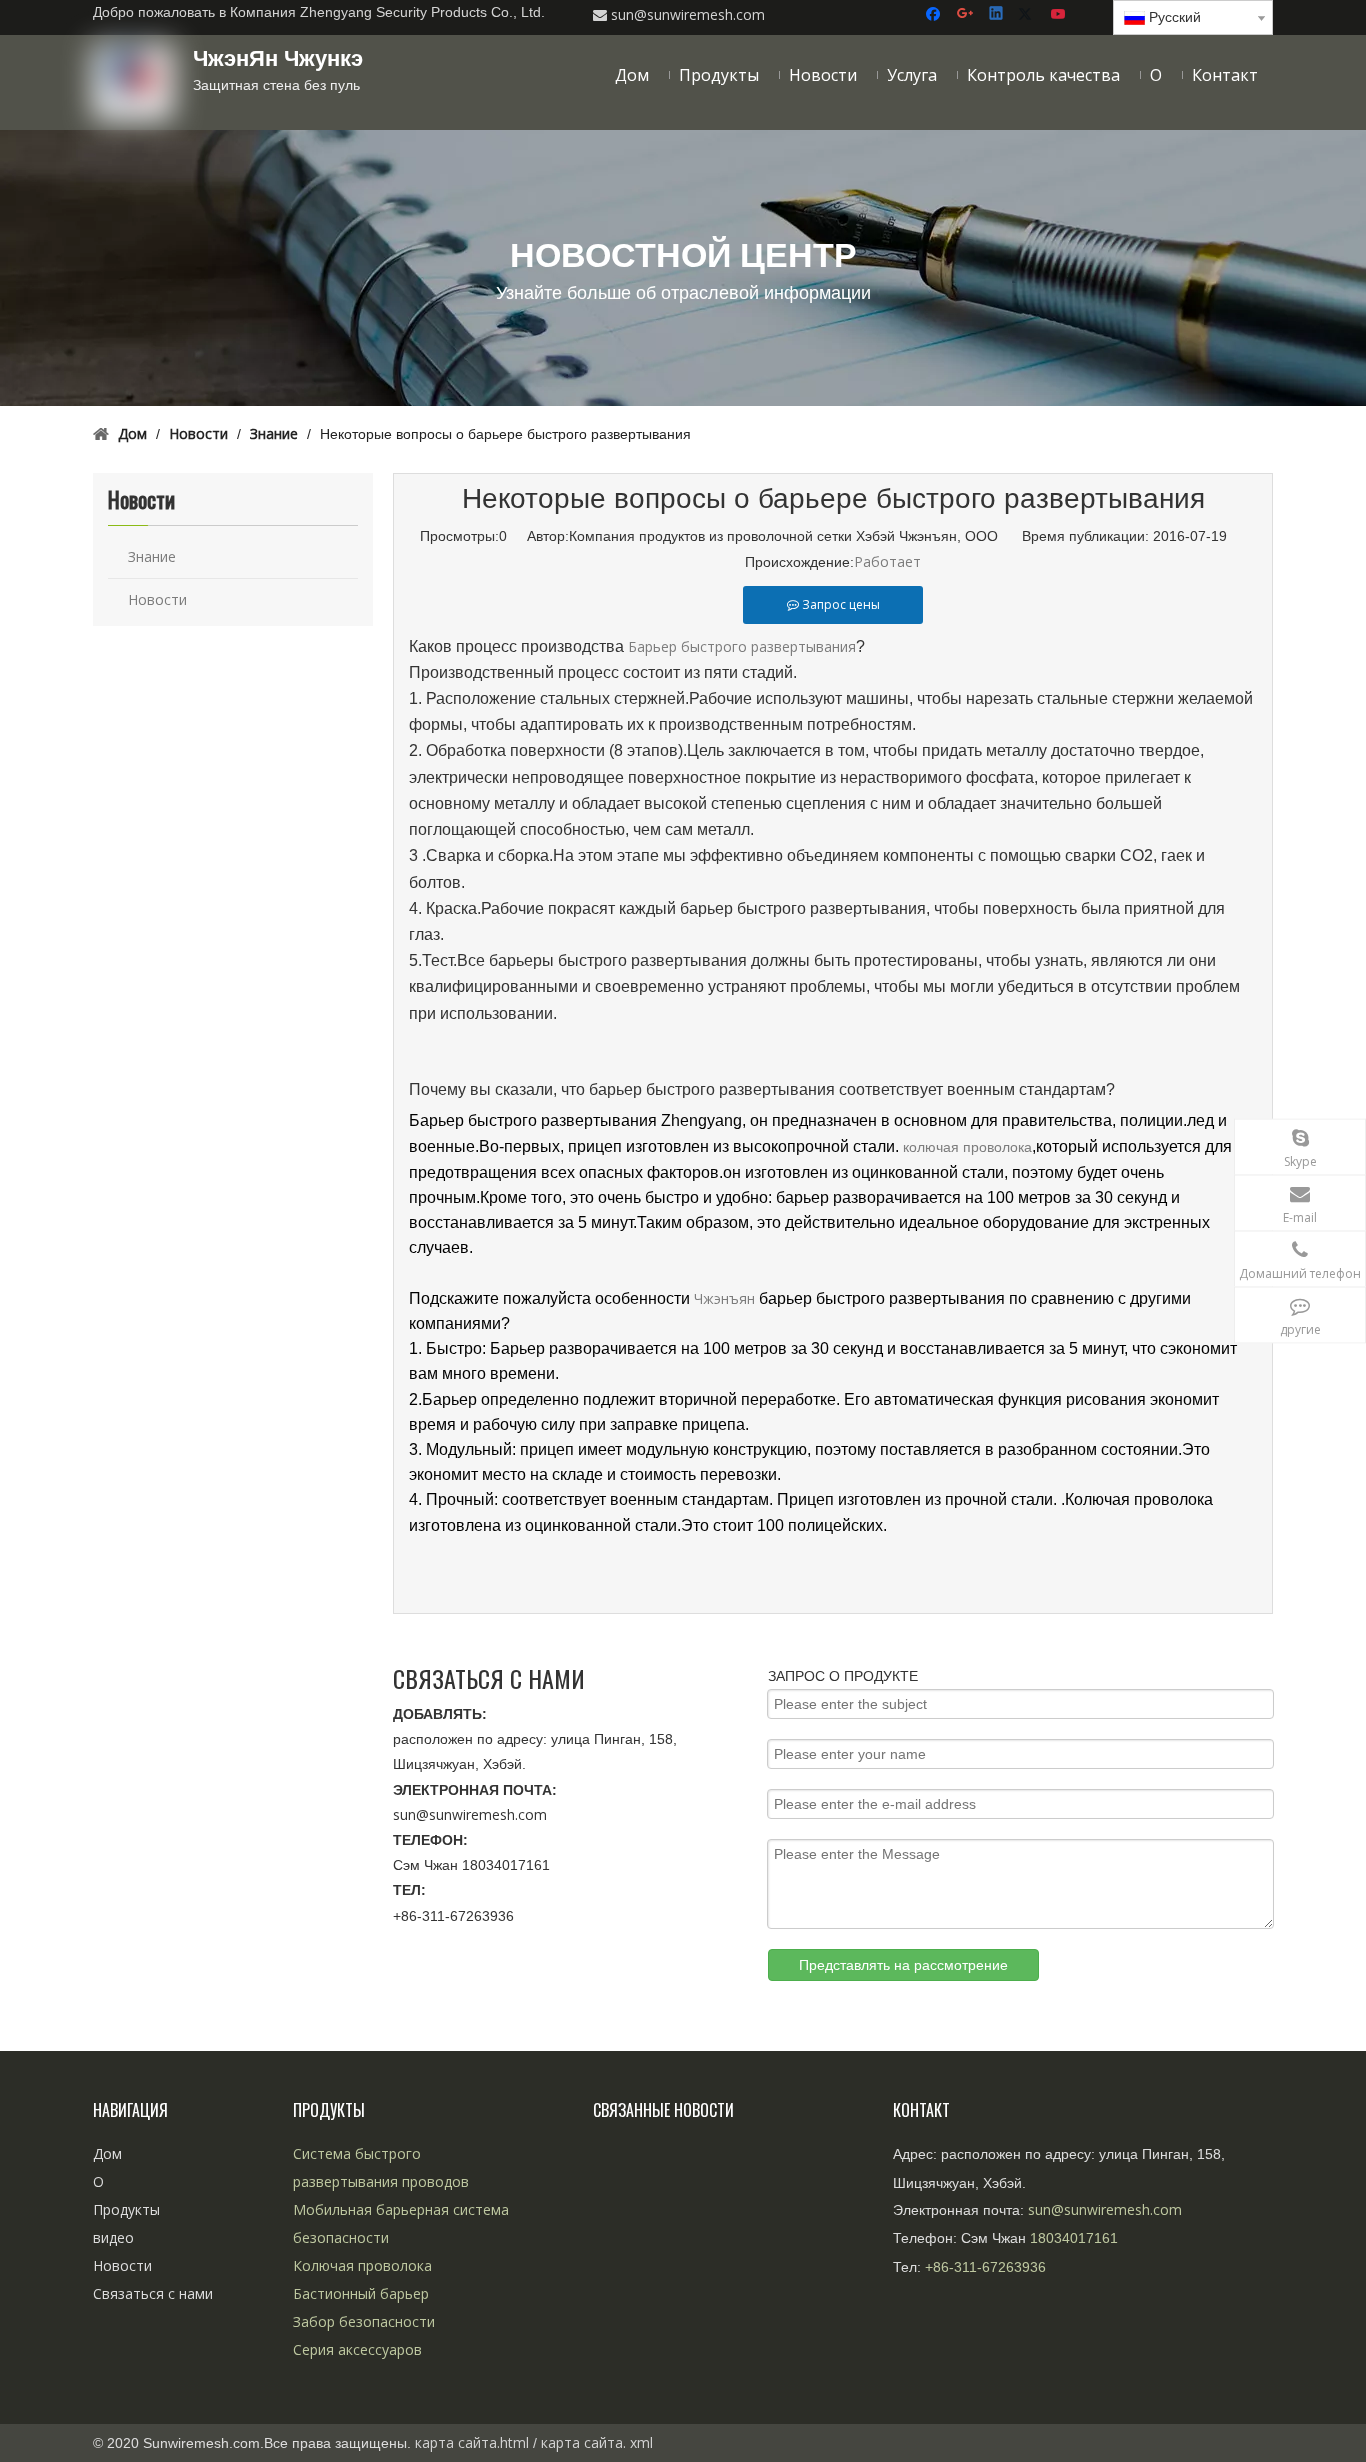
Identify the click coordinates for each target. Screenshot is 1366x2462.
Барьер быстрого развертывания (742, 646)
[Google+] (966, 14)
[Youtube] (1059, 14)
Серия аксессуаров (357, 2349)
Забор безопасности (364, 2321)
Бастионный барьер (361, 2293)
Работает (887, 561)
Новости (157, 599)
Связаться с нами (153, 2293)
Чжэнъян (724, 1298)
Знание (152, 556)
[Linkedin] (997, 14)
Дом (107, 2153)
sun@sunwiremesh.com (470, 1814)
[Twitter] (1028, 14)
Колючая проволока (362, 2265)
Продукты (126, 2209)
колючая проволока (967, 1147)
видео (113, 2237)
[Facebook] (935, 14)
